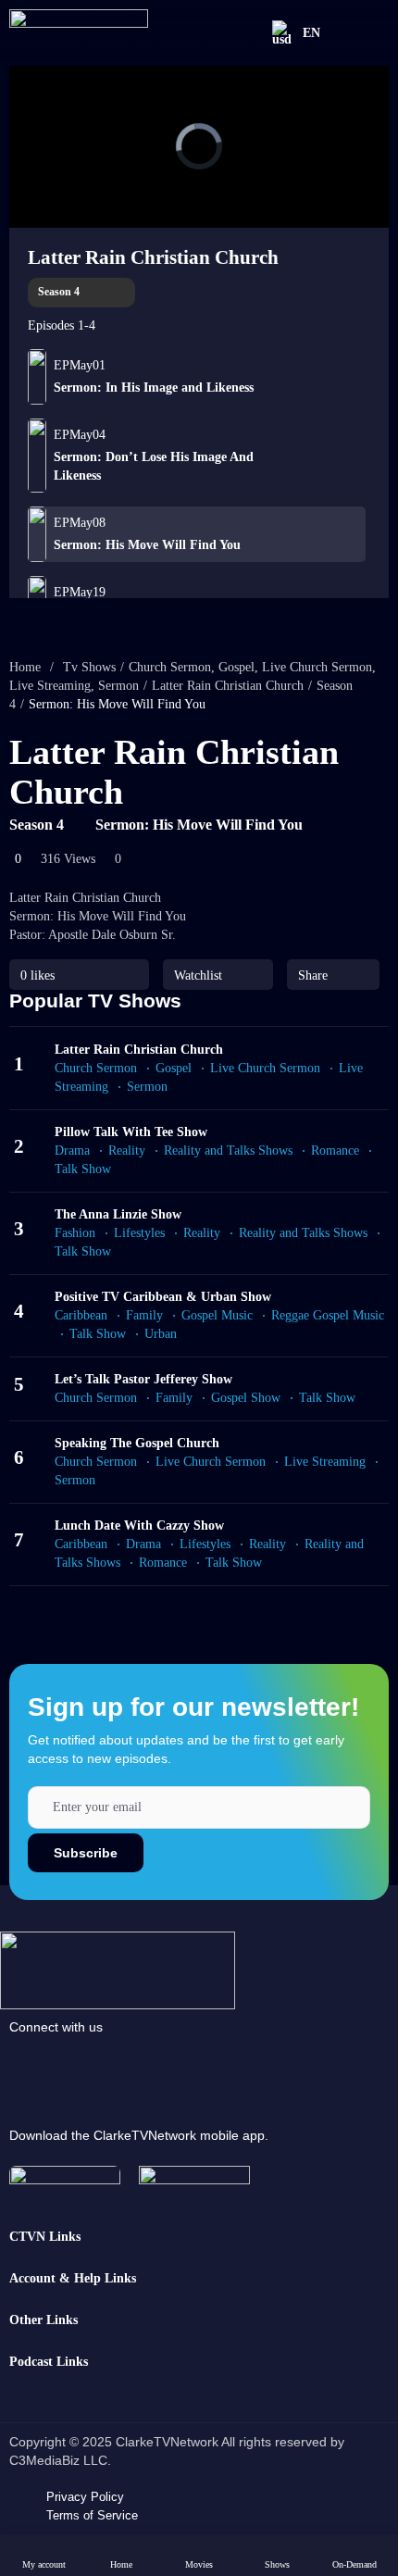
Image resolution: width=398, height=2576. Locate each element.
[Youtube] (224, 2065)
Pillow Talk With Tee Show (131, 1132)
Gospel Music (217, 1315)
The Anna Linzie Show (118, 1214)
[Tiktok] (96, 2065)
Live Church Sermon (317, 667)
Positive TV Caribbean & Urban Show (163, 1297)
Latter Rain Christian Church (153, 257)
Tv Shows (89, 667)
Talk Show (98, 1334)
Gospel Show (246, 1398)
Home (25, 667)
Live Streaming (50, 686)
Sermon (118, 686)
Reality (127, 1150)
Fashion (75, 1233)
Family (144, 1315)
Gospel (236, 667)
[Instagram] (160, 2065)
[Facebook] (32, 2065)
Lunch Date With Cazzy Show (139, 1526)
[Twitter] (288, 2065)
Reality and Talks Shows (228, 1150)
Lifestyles (139, 1233)
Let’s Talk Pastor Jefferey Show (143, 1379)
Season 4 (60, 292)
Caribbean (81, 1315)
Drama (72, 1150)
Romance (335, 1150)
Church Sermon (170, 667)
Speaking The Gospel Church (137, 1443)
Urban (161, 1334)
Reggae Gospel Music (328, 1315)
